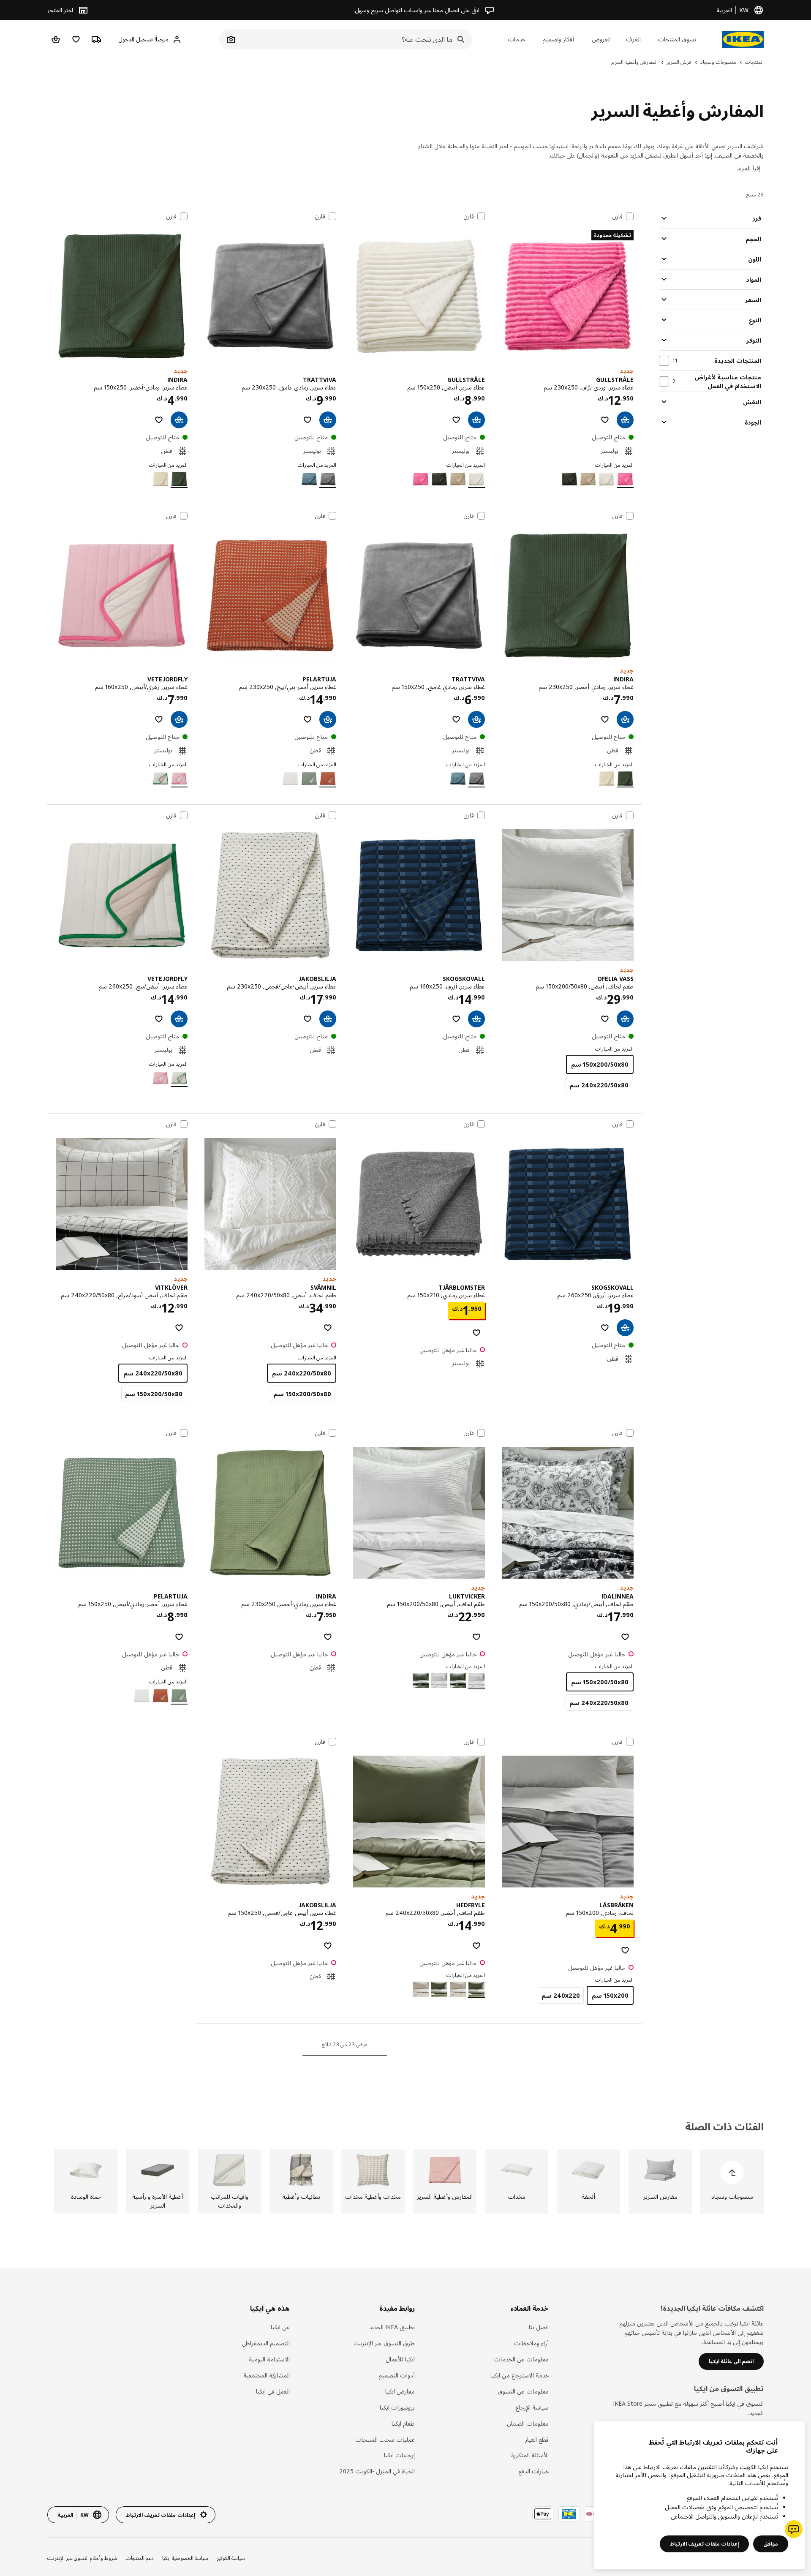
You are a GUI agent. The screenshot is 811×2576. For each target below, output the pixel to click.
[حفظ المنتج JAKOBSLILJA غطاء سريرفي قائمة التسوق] (308, 1019)
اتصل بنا (539, 2327)
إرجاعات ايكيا (399, 2455)
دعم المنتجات (140, 2558)
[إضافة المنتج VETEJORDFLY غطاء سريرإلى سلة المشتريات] (179, 719)
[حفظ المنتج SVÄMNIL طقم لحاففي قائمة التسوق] (328, 1328)
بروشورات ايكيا (397, 2407)
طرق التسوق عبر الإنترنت (384, 2343)
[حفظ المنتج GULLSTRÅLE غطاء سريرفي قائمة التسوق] (605, 420)
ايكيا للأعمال (400, 2359)
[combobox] (355, 39)
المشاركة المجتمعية (267, 2375)
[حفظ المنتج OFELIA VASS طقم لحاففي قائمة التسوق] (605, 1019)
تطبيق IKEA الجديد (392, 2327)
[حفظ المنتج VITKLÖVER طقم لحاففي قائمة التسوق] (179, 1328)
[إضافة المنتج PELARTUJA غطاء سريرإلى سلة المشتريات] (328, 719)
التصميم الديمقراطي (266, 2343)
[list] (405, 2181)
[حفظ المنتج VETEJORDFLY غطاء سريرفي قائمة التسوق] (159, 719)
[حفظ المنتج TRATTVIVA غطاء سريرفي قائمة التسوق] (308, 420)
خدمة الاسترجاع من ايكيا (520, 2375)
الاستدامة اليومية (269, 2359)
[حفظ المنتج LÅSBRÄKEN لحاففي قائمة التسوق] (625, 1950)
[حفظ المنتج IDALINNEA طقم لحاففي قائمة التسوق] (625, 1637)
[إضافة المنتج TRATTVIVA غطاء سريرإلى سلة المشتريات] (328, 420)
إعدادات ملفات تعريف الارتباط (704, 2544)
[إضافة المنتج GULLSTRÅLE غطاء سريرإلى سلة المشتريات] (625, 420)
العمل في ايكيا (273, 2391)
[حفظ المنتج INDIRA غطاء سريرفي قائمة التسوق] (159, 420)
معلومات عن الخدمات (521, 2359)
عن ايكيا (280, 2327)
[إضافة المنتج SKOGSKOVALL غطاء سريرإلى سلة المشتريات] (476, 1019)
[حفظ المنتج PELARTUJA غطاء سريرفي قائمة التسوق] (308, 719)
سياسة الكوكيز (231, 2558)
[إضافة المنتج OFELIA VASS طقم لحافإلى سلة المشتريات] (625, 1019)
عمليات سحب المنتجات (385, 2439)
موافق (771, 2544)
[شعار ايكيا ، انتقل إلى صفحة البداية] (743, 39)
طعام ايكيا (403, 2423)
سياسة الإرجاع (532, 2407)
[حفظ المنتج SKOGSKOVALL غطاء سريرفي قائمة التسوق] (456, 1019)
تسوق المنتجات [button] (677, 39)
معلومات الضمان (528, 2423)
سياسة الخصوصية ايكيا (185, 2558)
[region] (699, 2495)
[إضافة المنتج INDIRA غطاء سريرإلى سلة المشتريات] (179, 420)
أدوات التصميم (397, 2375)
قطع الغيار (537, 2439)
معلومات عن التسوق (523, 2391)
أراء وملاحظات (531, 2343)
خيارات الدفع (533, 2471)
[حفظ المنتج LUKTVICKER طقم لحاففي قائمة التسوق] (476, 1637)
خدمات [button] (517, 39)
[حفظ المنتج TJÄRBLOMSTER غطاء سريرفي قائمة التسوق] (476, 1333)
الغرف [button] (633, 39)
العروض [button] (601, 39)
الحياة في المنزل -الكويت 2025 (377, 2471)
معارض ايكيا (400, 2391)
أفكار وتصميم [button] (558, 39)
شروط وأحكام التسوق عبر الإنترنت (82, 2558)
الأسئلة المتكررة (530, 2455)
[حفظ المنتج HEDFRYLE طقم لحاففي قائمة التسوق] (476, 1946)
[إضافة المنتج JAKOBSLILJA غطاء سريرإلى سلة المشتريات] (328, 1019)
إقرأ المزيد (749, 168)
